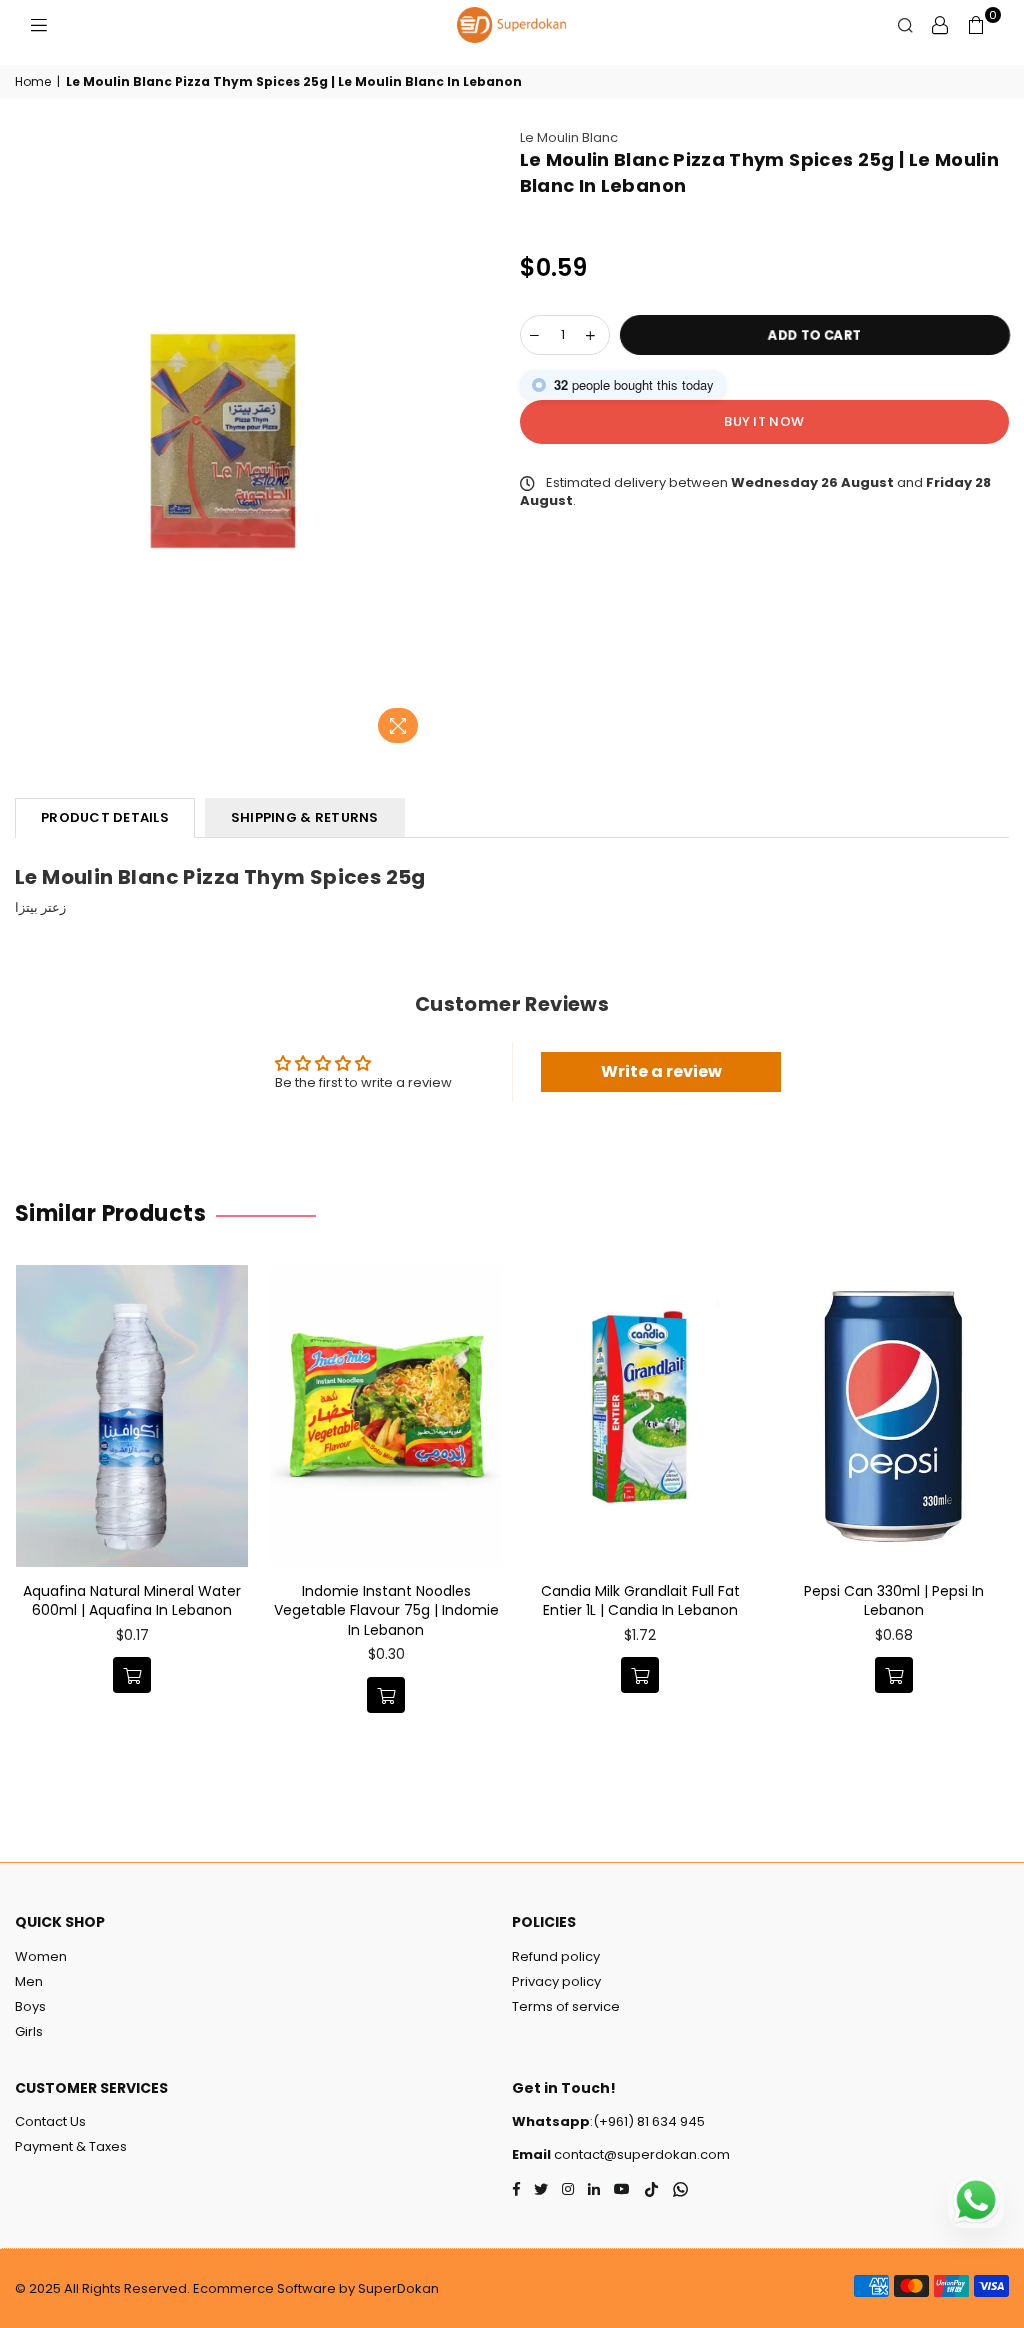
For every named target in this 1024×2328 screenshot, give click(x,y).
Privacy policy (556, 1981)
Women (41, 1956)
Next (1001, 1513)
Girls (29, 2031)
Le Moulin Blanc (569, 137)
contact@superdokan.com (640, 2154)
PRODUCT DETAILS (105, 817)
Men (29, 1981)
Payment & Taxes (71, 2146)
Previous (22, 1513)
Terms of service (566, 2006)
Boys (30, 2006)
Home (33, 82)
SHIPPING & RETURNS (305, 817)
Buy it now (764, 421)
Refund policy (556, 1956)
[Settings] (940, 25)
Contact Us (50, 2121)
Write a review (661, 1071)
